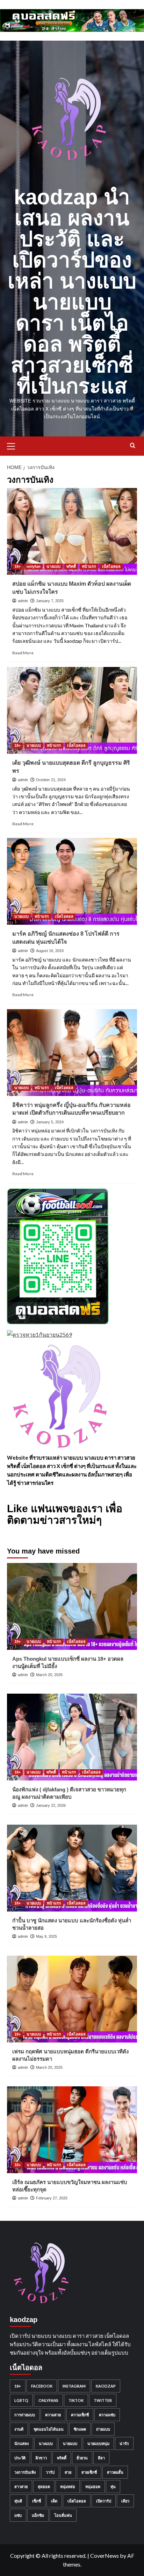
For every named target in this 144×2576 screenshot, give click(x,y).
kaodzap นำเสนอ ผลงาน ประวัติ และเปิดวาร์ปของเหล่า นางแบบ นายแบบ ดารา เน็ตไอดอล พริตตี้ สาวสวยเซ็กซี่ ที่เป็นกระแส (72, 292)
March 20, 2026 (49, 1675)
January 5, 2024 (50, 1122)
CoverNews (105, 2556)
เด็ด (54, 2501)
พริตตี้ (71, 566)
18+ (17, 566)
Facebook (42, 2386)
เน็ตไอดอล (111, 566)
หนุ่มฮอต (93, 2487)
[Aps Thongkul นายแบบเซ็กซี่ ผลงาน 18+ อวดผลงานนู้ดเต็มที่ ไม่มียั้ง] (72, 1606)
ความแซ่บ (107, 2415)
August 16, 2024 (50, 951)
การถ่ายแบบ (25, 2415)
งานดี (19, 2429)
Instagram (74, 2386)
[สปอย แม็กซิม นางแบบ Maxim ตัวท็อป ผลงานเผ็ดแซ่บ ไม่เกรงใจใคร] (72, 531)
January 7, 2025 (50, 601)
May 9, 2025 (46, 1936)
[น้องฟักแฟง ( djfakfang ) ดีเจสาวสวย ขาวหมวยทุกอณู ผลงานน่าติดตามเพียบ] (72, 1737)
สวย (68, 2472)
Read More (23, 653)
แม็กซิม (38, 2515)
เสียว (125, 2501)
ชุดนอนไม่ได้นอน (49, 2429)
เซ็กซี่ (37, 2501)
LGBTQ (21, 2400)
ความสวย (53, 2415)
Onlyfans (48, 2400)
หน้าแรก (89, 566)
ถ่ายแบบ (103, 2429)
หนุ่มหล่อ (68, 2487)
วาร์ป (50, 2472)
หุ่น (113, 2487)
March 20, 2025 (49, 2067)
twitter (103, 2400)
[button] (14, 445)
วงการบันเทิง (25, 2472)
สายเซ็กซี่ (89, 2472)
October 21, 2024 (51, 780)
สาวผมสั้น (115, 2472)
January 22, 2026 (51, 1805)
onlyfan (34, 566)
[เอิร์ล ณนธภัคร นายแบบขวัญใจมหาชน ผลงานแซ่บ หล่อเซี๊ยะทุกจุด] (72, 2130)
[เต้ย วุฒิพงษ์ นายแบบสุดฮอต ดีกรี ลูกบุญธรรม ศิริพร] (72, 710)
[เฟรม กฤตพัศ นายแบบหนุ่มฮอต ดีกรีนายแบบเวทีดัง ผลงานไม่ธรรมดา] (72, 1999)
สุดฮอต (44, 2487)
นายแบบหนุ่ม (98, 2443)
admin (23, 601)
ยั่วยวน (82, 2458)
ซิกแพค (80, 2429)
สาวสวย (21, 2487)
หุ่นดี (18, 2501)
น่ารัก (124, 2443)
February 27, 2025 (52, 2198)
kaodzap (106, 2386)
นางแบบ (53, 566)
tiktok (76, 2400)
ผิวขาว (41, 2458)
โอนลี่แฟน (63, 2515)
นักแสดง (21, 2443)
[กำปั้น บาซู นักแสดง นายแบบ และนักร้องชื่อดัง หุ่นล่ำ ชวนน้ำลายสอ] (72, 1868)
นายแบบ (34, 745)
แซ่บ (18, 2515)
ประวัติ (20, 2458)
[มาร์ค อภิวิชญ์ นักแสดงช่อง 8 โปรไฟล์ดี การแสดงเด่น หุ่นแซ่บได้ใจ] (72, 881)
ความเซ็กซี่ (80, 2415)
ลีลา (101, 2458)
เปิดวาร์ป (104, 2501)
